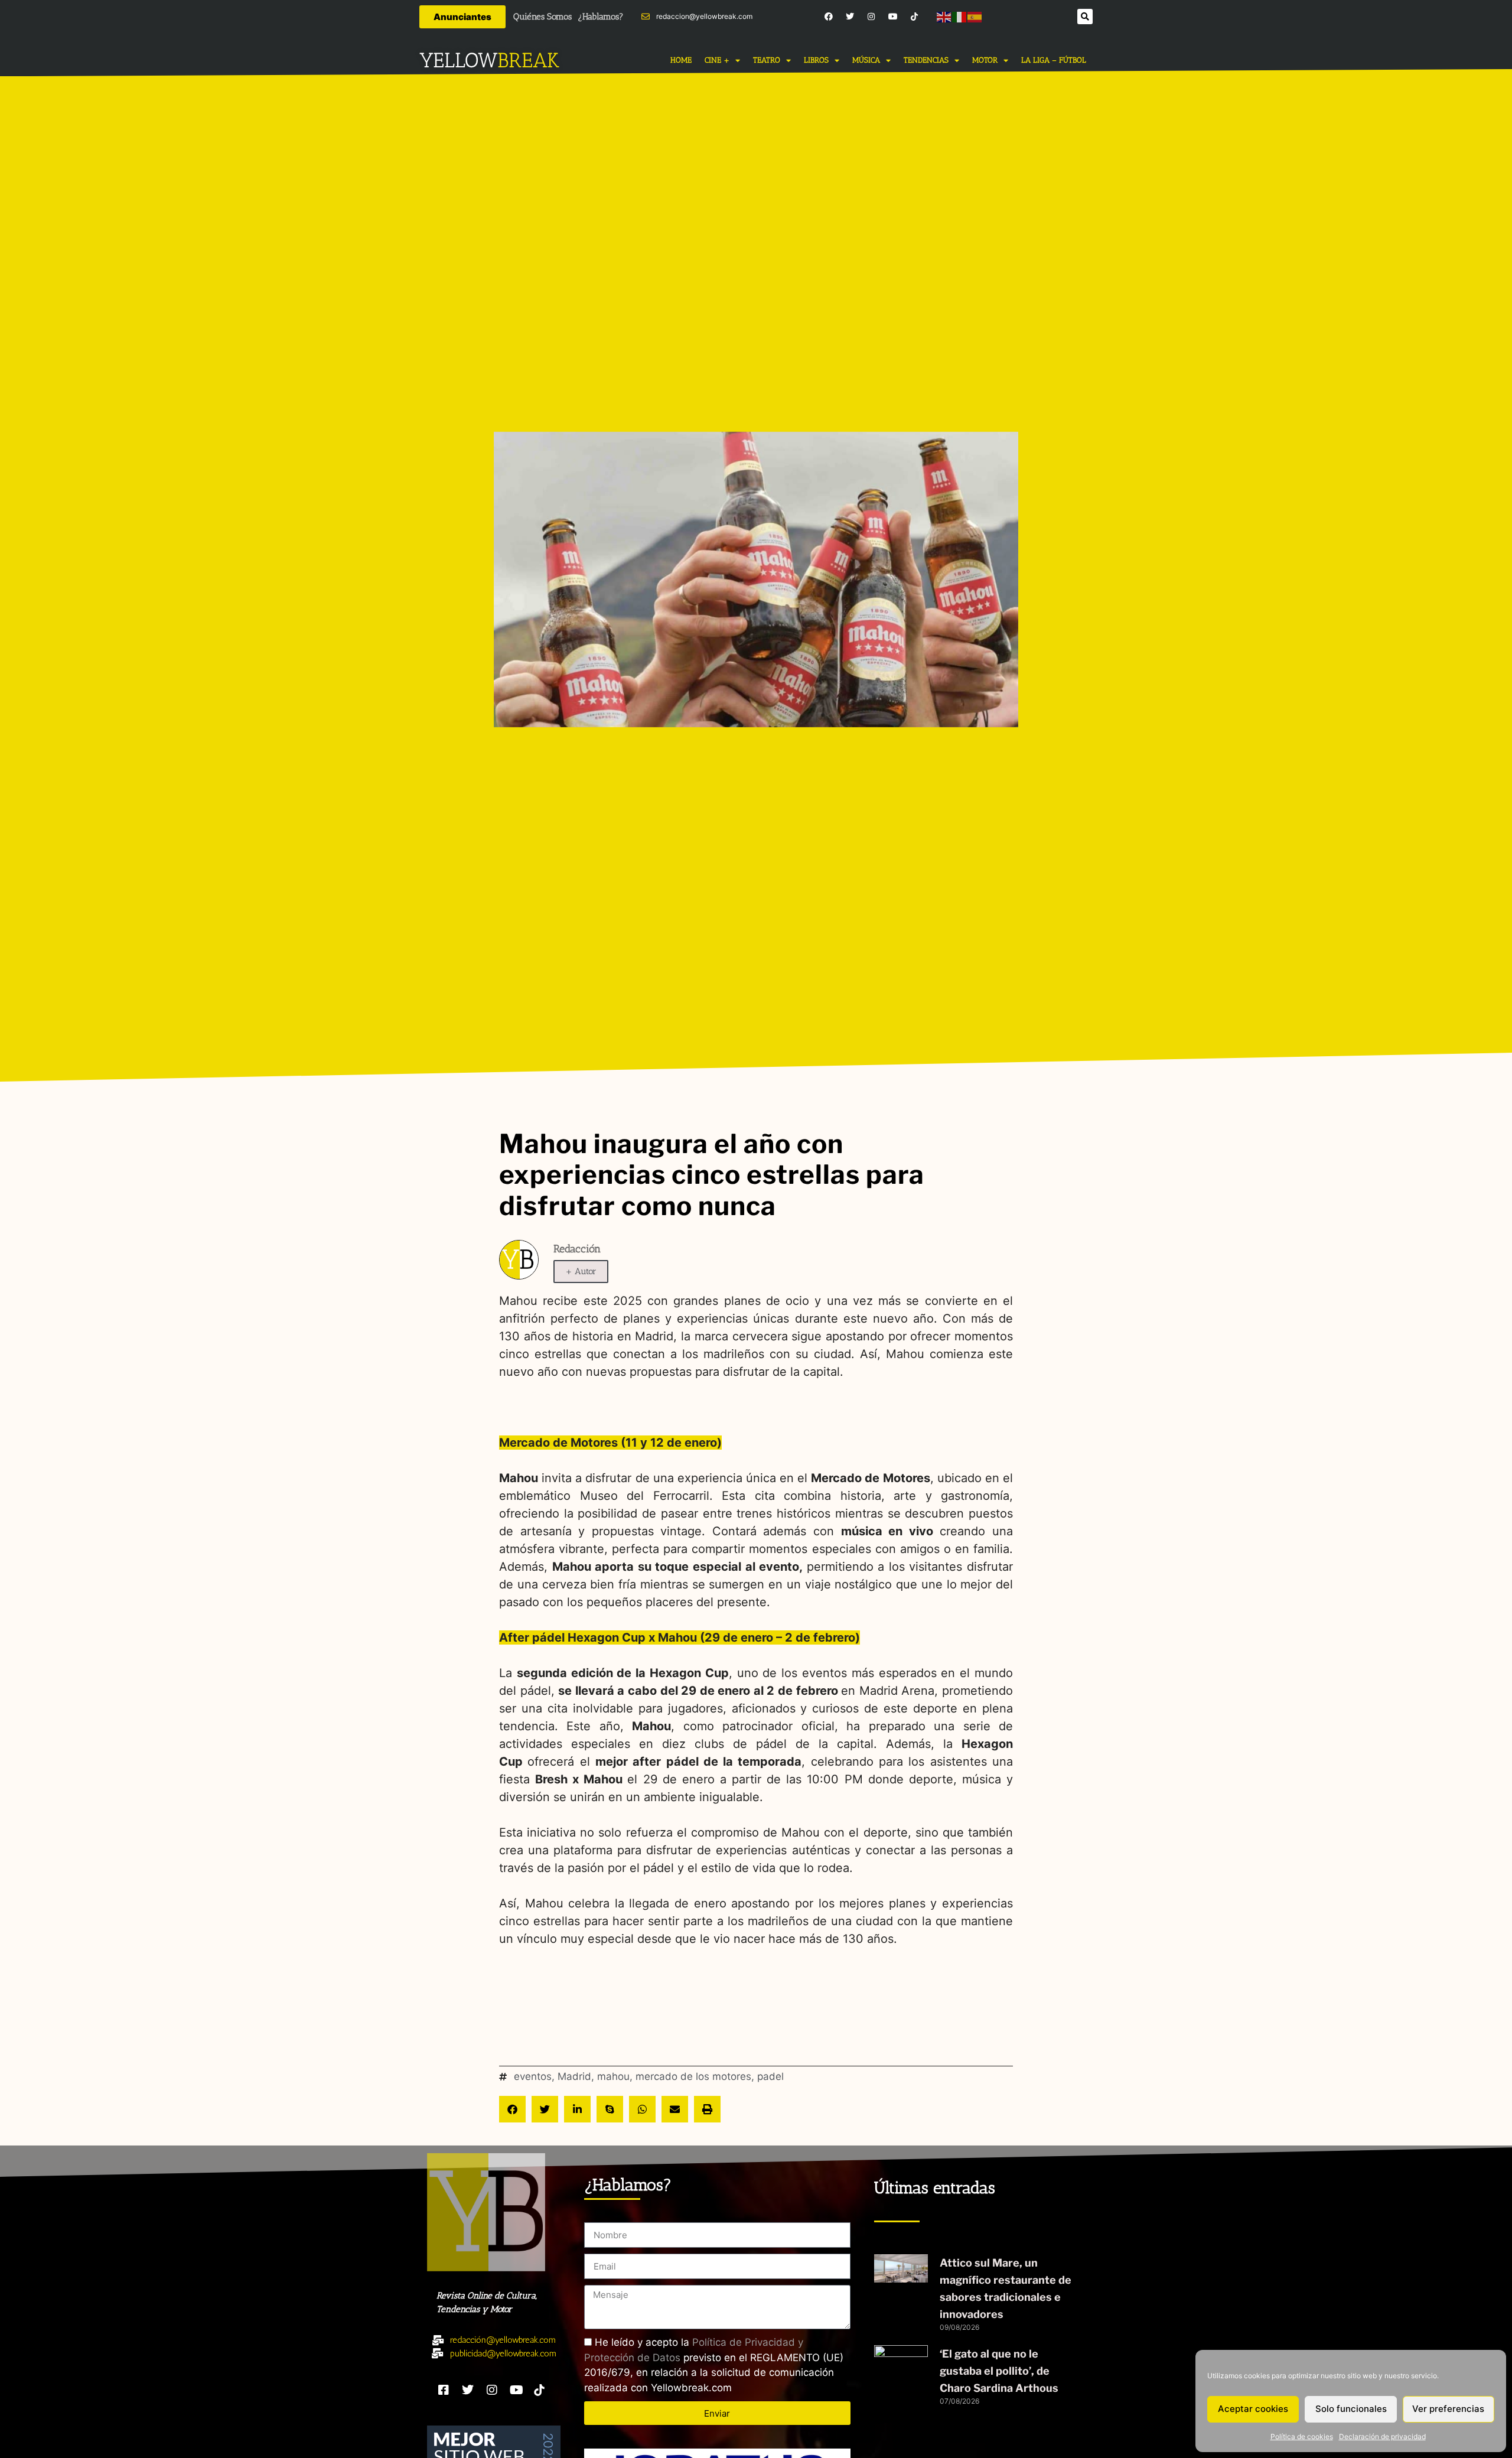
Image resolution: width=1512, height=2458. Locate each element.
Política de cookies (1302, 2436)
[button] (1085, 17)
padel (770, 2076)
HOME (681, 60)
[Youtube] (893, 17)
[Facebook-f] (828, 17)
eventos (533, 2076)
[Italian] (960, 16)
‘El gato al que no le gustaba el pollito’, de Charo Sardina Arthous (999, 2371)
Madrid (574, 2076)
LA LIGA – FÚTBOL (1054, 60)
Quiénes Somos (542, 17)
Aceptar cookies (1253, 2409)
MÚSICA (866, 60)
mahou (613, 2076)
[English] (944, 16)
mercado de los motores (693, 2076)
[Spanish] (975, 16)
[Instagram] (871, 17)
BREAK (528, 60)
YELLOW (458, 60)
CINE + (717, 60)
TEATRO (767, 60)
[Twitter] (850, 17)
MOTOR (985, 60)
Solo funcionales (1351, 2409)
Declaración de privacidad (1382, 2436)
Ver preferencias (1448, 2409)
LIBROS (816, 60)
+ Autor (581, 1271)
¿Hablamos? (601, 17)
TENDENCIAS (926, 60)
